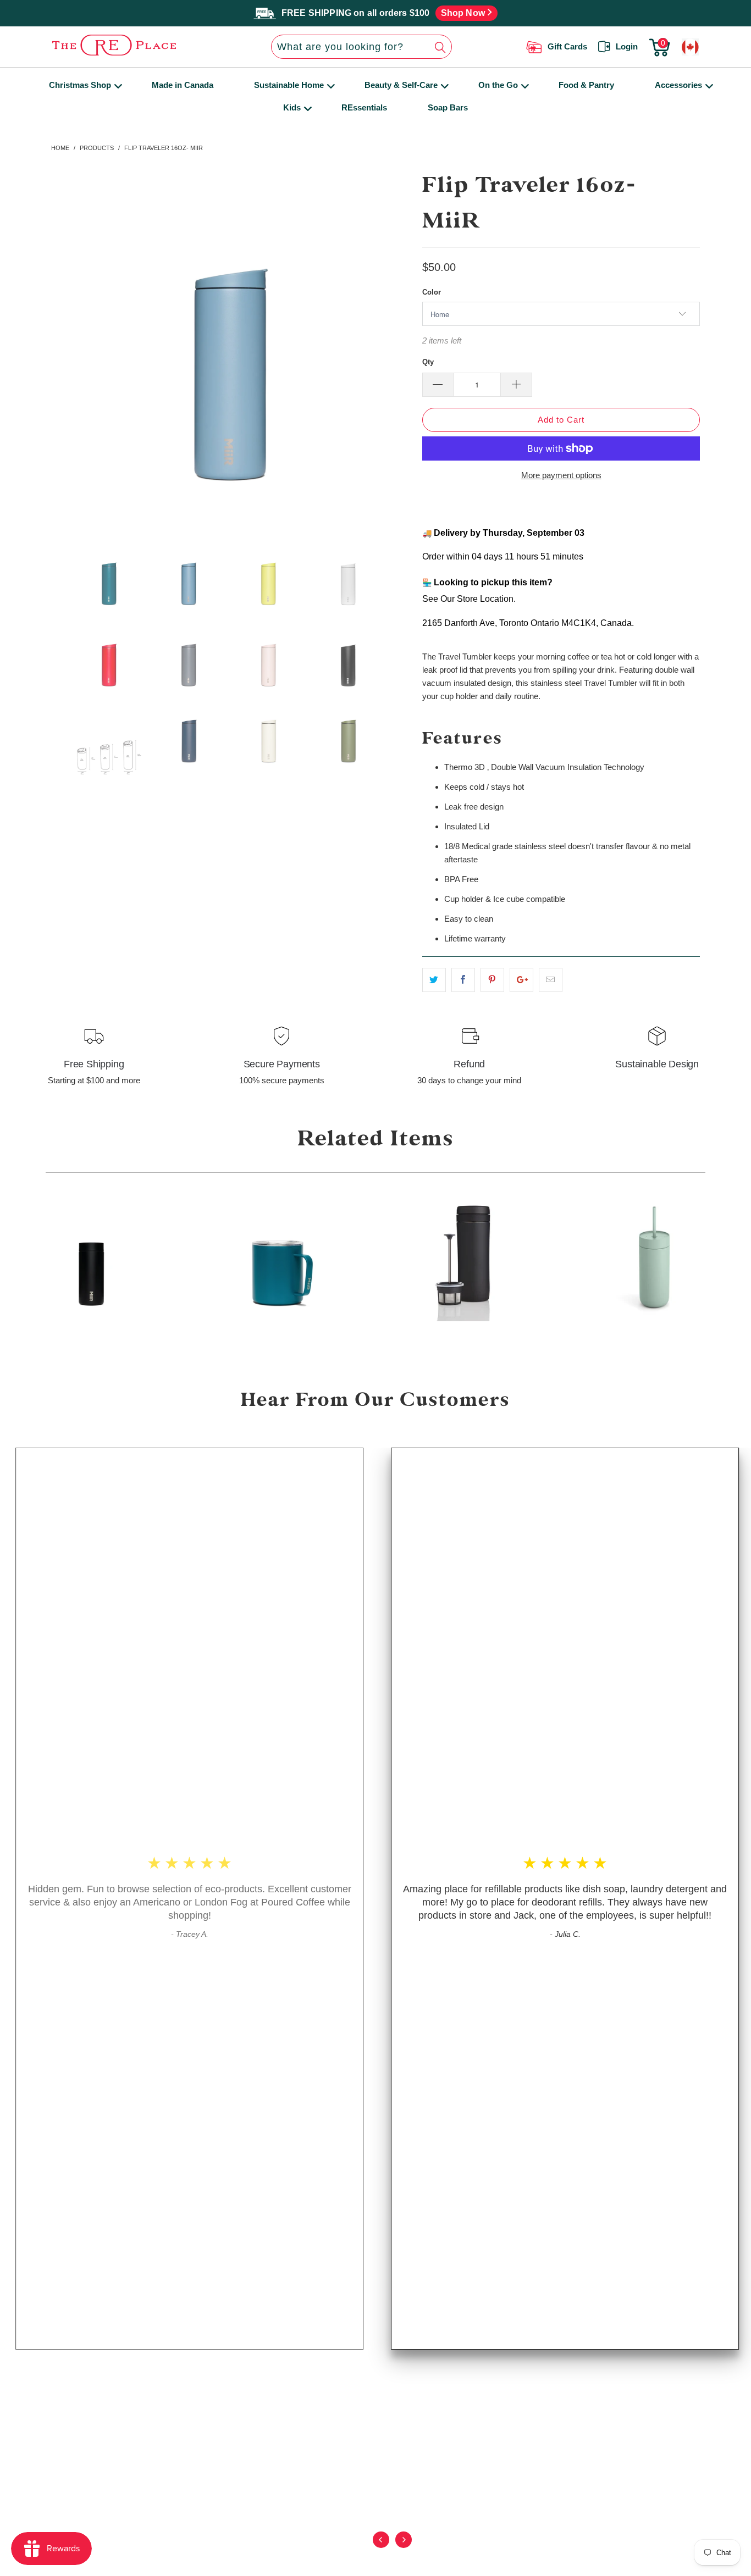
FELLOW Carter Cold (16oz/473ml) (655, 1258)
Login (627, 46)
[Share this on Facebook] (463, 980)
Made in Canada (183, 85)
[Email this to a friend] (551, 980)
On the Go (498, 85)
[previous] (69, 346)
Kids (292, 107)
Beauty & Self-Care (401, 85)
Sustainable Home (289, 85)
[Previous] (380, 2547)
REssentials (364, 107)
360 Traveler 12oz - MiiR (91, 1258)
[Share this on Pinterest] (492, 980)
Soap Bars (448, 107)
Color (432, 292)
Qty (428, 362)
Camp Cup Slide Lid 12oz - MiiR (279, 1258)
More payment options (561, 475)
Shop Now (464, 13)
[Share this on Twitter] (434, 980)
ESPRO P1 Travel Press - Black (467, 1258)
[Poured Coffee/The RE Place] (125, 45)
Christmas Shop (80, 85)
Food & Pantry (586, 85)
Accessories (678, 85)
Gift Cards (567, 46)
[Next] (402, 2547)
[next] (394, 346)
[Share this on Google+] (521, 980)
